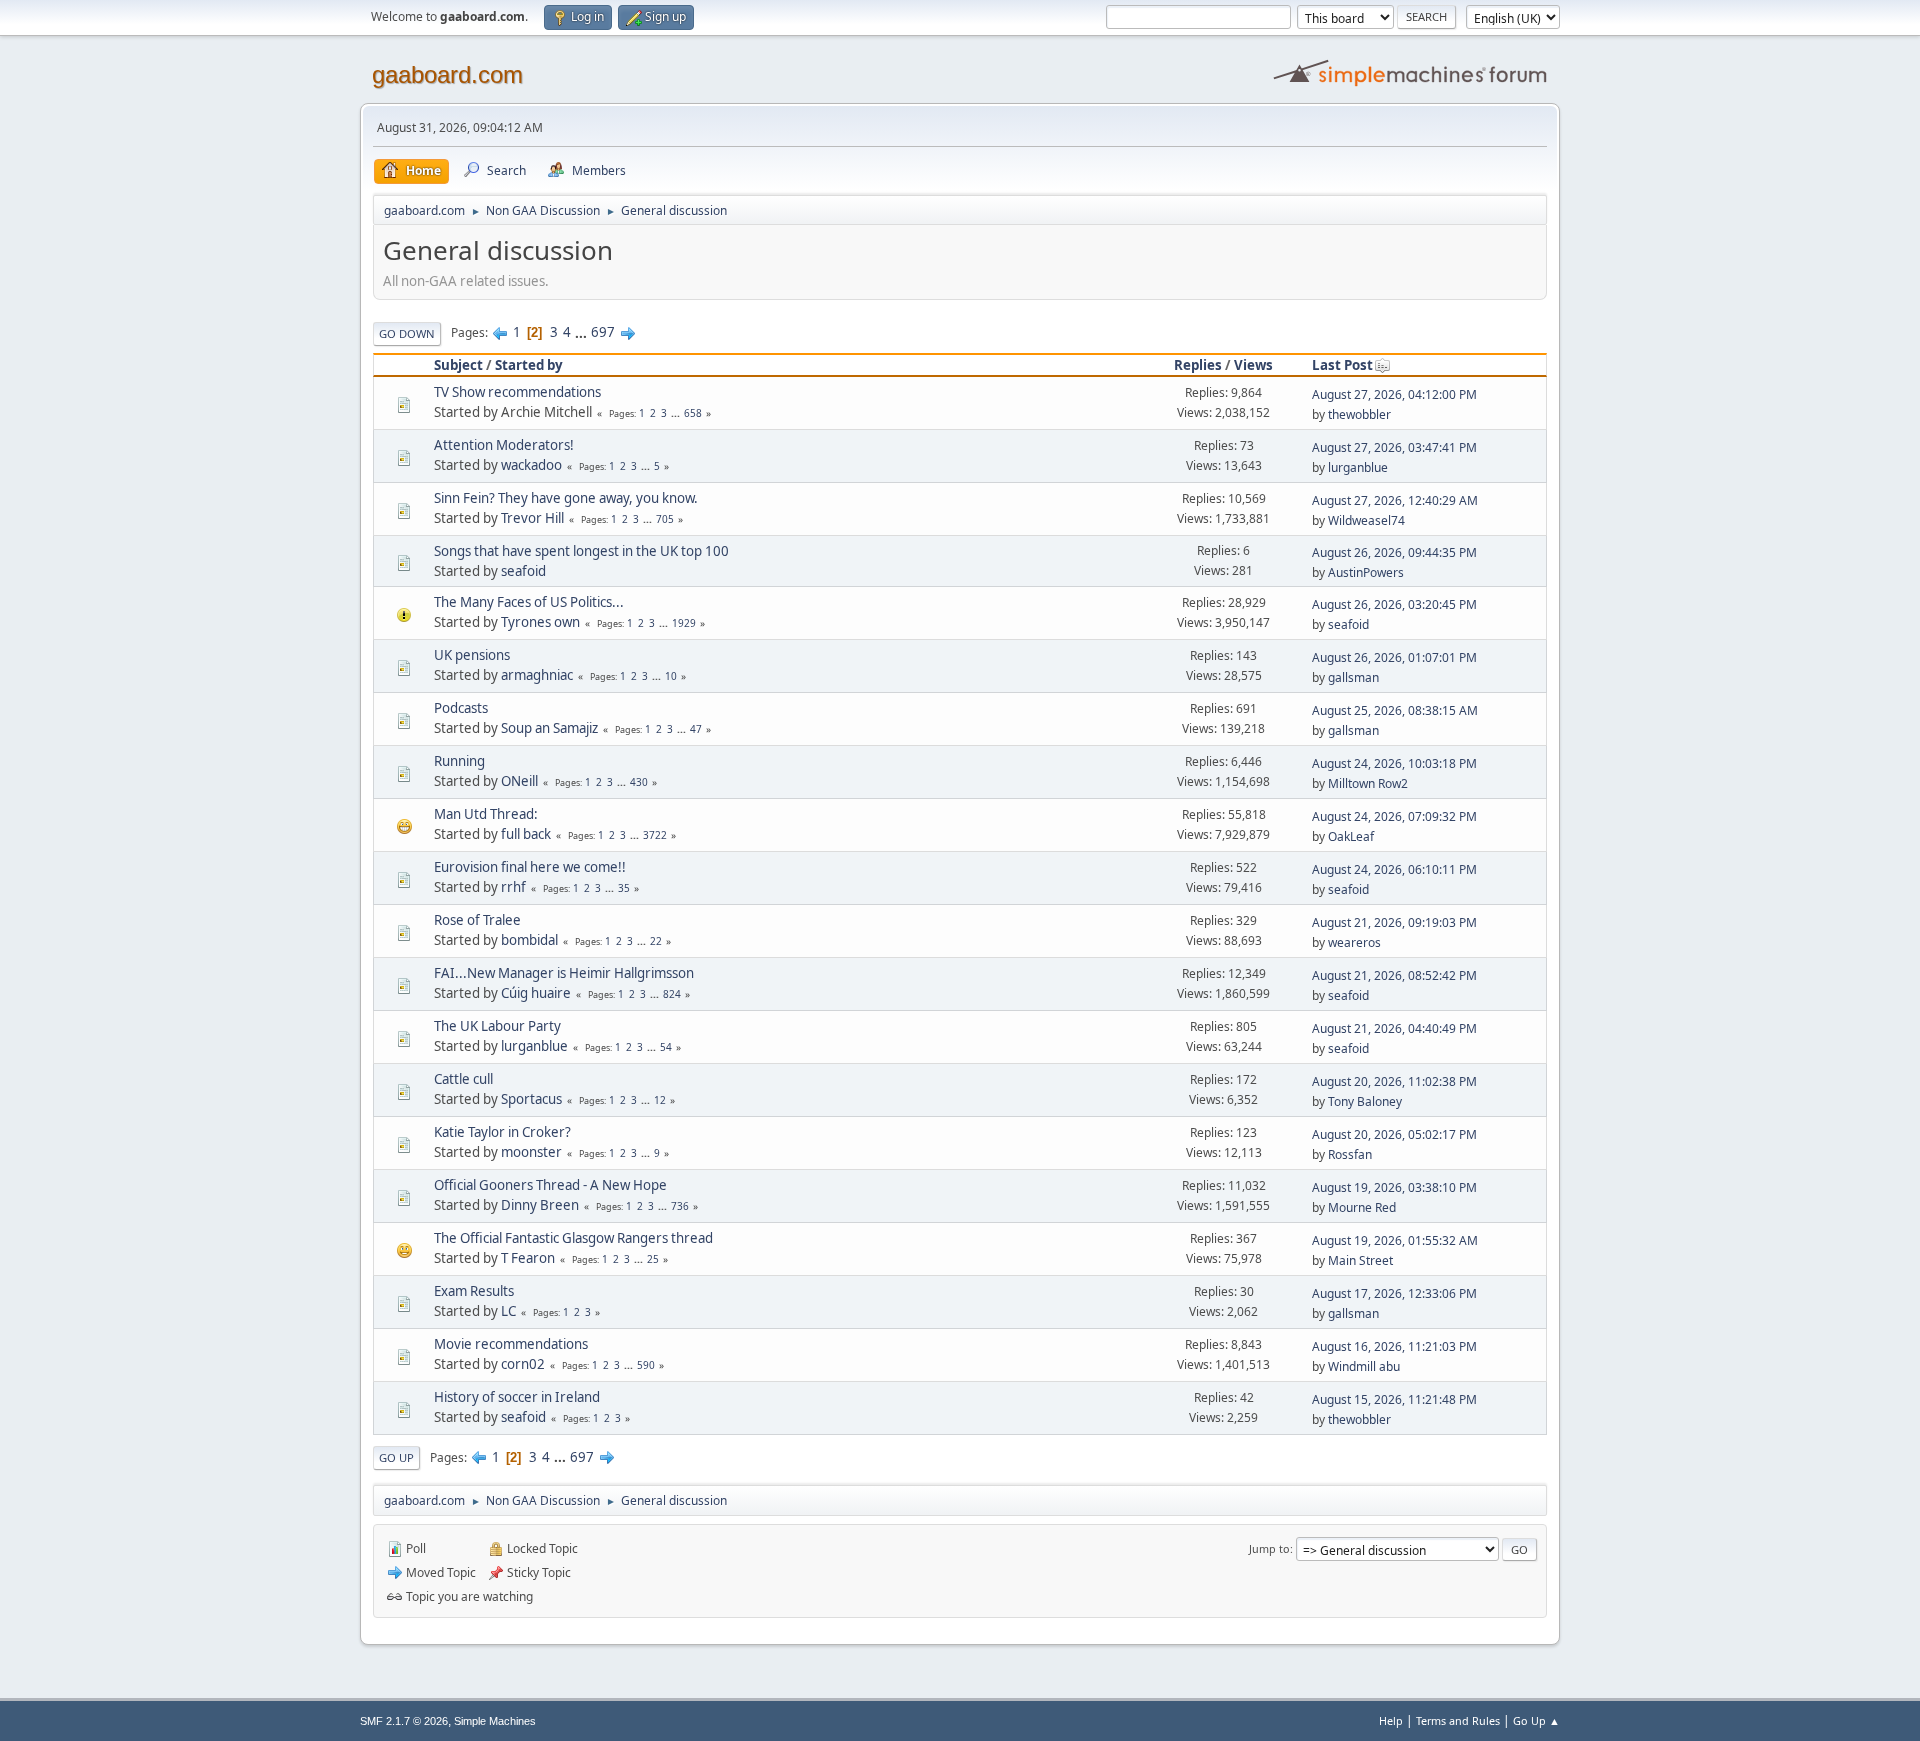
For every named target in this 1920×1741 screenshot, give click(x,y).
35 (624, 888)
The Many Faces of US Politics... (529, 602)
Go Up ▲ (1536, 1720)
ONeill (519, 781)
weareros (1354, 942)
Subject (458, 365)
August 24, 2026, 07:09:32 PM (1394, 816)
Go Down (407, 333)
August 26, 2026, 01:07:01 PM (1394, 657)
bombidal (529, 940)
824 (672, 994)
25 (653, 1259)
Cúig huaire (536, 993)
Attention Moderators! (504, 445)
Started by (529, 365)
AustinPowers (1366, 572)
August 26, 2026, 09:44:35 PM (1394, 552)
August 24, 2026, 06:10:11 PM (1394, 869)
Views (1253, 365)
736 (680, 1206)
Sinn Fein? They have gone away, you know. (566, 498)
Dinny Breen (540, 1205)
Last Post (1342, 365)
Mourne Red (1362, 1207)
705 (665, 519)
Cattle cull (463, 1079)
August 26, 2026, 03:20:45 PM (1394, 604)
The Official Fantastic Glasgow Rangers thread (573, 1238)
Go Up (396, 1457)
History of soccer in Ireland (517, 1397)
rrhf (513, 887)
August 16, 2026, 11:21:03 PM (1394, 1346)
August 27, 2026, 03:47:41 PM (1394, 447)
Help (1391, 1720)
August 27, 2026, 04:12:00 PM (1394, 394)
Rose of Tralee (477, 920)
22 (656, 941)
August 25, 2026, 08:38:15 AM (1395, 710)
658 (693, 413)
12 (660, 1100)
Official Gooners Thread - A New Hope (550, 1185)
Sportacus (531, 1099)
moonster (531, 1152)
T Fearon (528, 1258)
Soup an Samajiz (549, 728)
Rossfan (1350, 1154)
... (582, 332)
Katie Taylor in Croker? (502, 1132)
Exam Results (474, 1291)
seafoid (523, 571)
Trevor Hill (532, 518)
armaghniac (537, 675)
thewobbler (1359, 414)
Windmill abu (1364, 1366)
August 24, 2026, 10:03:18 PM (1394, 763)
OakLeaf (1351, 836)
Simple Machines (495, 1721)
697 (603, 332)
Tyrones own (540, 622)
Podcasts (461, 708)
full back (526, 834)
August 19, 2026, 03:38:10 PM (1394, 1187)
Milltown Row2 (1368, 783)
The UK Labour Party (497, 1026)
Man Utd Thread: (486, 814)
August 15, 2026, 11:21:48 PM (1394, 1399)
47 (696, 729)
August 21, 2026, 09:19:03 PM (1394, 922)
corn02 (523, 1364)
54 (666, 1047)
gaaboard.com (447, 74)
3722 (655, 835)
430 (639, 782)
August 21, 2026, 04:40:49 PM (1394, 1028)
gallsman (1353, 677)
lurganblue (1358, 467)
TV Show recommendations (517, 392)
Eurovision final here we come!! (530, 867)
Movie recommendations (511, 1344)
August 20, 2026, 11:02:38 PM (1394, 1081)
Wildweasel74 (1366, 520)
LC (508, 1311)
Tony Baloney (1365, 1101)
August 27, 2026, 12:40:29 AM (1395, 500)
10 (671, 676)
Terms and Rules (1458, 1720)
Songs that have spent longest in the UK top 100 (581, 551)
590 (646, 1365)
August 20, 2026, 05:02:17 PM (1394, 1134)
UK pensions (472, 655)
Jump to (1269, 1548)
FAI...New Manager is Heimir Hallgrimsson (564, 973)
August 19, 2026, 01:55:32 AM (1395, 1240)
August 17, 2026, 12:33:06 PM (1394, 1293)
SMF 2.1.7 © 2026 (404, 1721)
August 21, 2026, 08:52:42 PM (1394, 975)
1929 (684, 623)
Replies (1198, 365)
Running (459, 761)
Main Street (1360, 1260)
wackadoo (531, 465)
